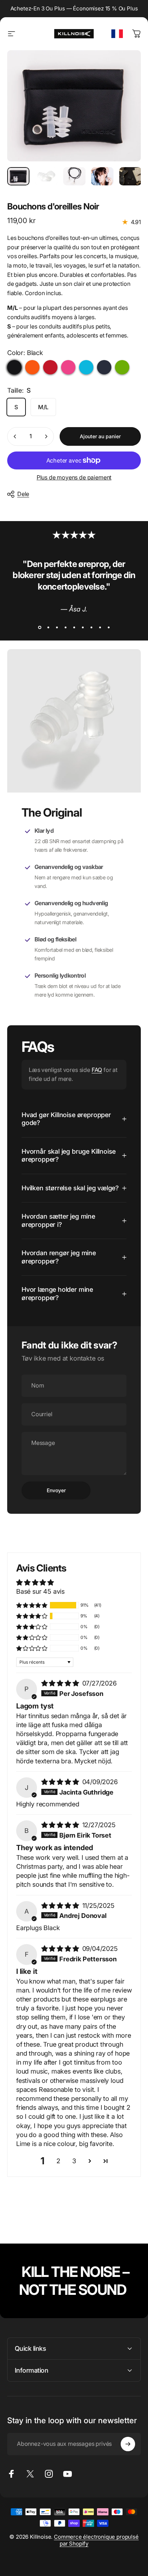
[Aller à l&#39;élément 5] (130, 176)
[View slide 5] (74, 628)
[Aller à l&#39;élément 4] (102, 176)
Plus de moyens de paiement (74, 477)
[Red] (50, 367)
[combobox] (117, 34)
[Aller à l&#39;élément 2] (46, 176)
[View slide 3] (57, 628)
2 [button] (58, 2161)
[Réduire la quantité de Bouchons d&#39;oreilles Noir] (15, 436)
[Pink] (68, 367)
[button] (32, 1605)
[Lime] (122, 367)
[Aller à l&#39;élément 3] (74, 176)
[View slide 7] (91, 628)
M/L (43, 407)
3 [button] (74, 2161)
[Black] (14, 367)
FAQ (97, 1070)
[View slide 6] (83, 628)
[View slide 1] (40, 628)
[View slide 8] (100, 628)
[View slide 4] (65, 628)
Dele (23, 494)
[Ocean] (86, 367)
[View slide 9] (108, 628)
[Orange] (32, 367)
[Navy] (104, 367)
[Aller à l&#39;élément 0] (18, 176)
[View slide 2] (48, 628)
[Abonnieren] (128, 2444)
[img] (61, 1683)
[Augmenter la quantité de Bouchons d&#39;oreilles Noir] (46, 436)
